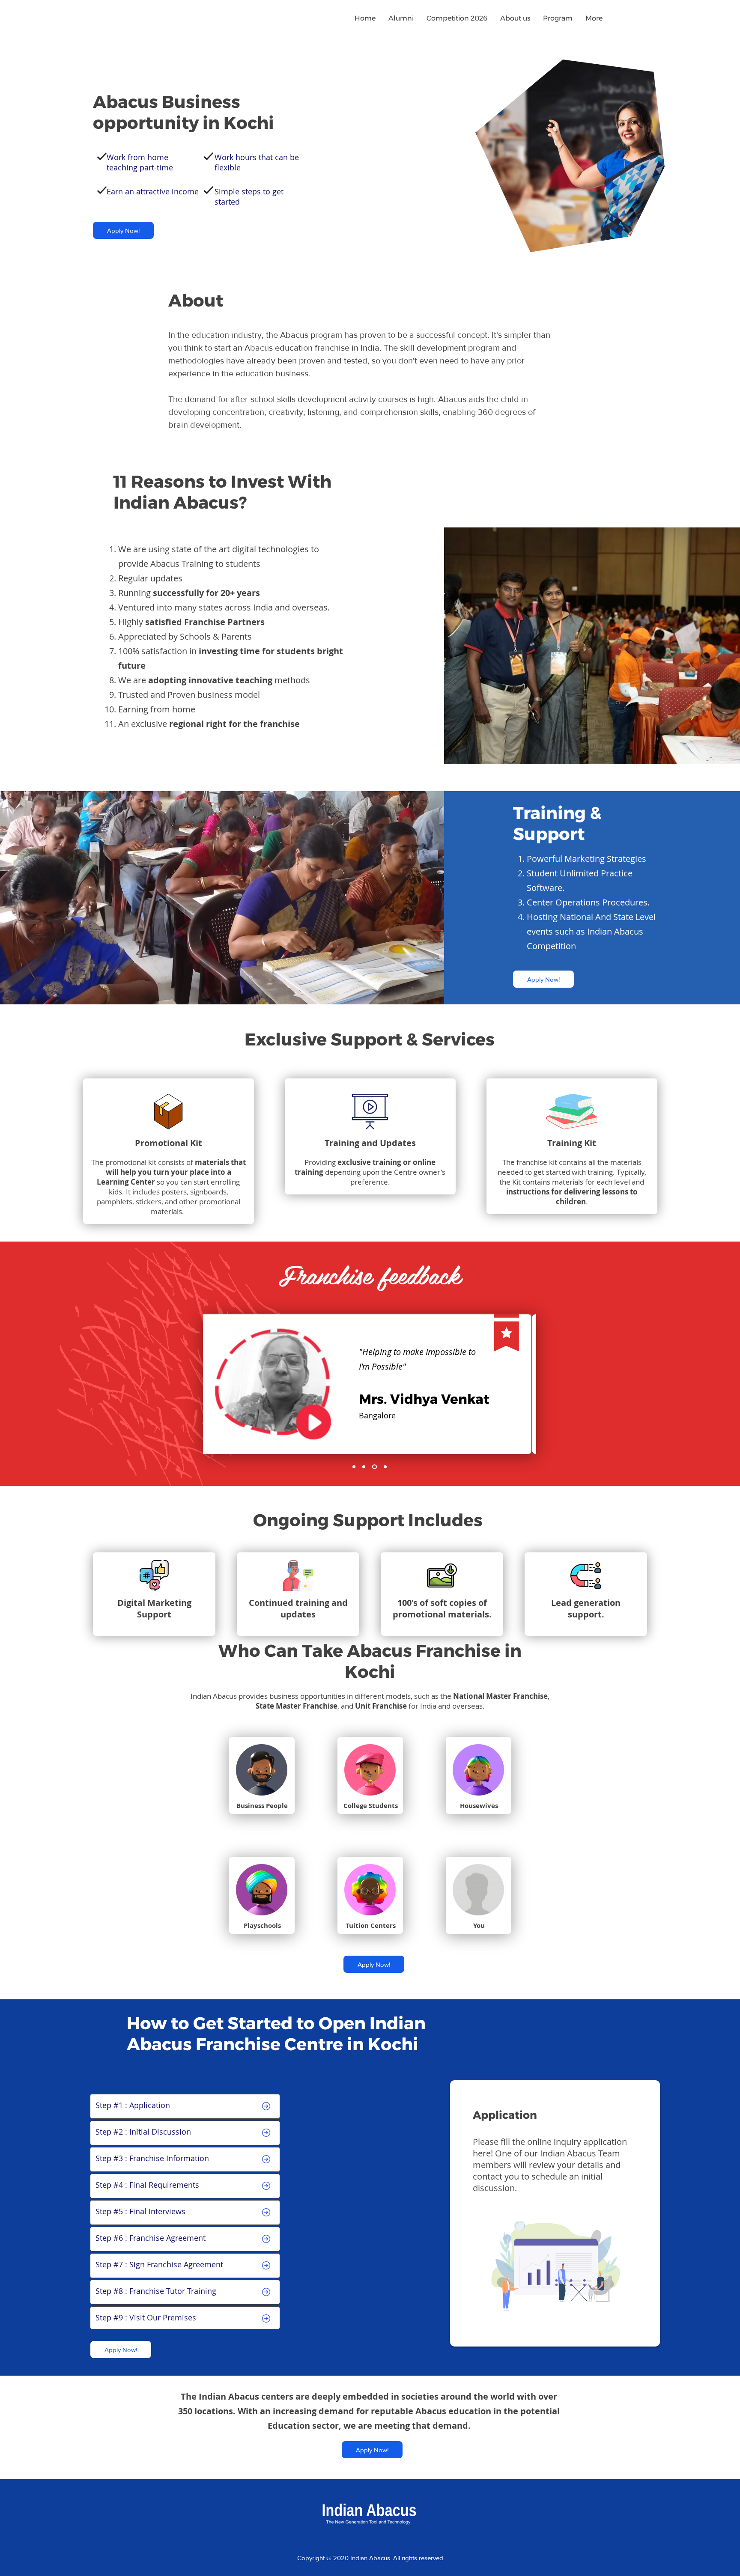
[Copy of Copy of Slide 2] (374, 1467)
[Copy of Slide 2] (364, 1467)
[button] (515, 18)
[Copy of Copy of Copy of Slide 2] (384, 1467)
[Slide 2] (354, 1467)
